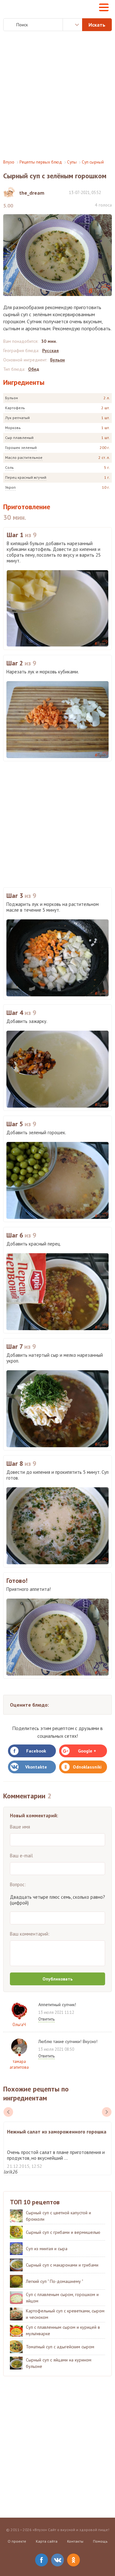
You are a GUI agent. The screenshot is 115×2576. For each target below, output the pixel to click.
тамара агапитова (19, 2064)
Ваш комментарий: (30, 1934)
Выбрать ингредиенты (73, 25)
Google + (87, 1751)
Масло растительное (24, 457)
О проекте (17, 2541)
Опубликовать (57, 1979)
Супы (72, 162)
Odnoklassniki (87, 1767)
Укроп (10, 487)
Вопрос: (18, 1884)
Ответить (46, 2019)
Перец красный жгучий (26, 477)
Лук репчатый (17, 418)
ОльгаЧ (19, 2025)
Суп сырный (93, 162)
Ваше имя (20, 1827)
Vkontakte (36, 1767)
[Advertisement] (57, 95)
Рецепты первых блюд (41, 162)
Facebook (36, 1751)
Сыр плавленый (19, 438)
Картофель (15, 408)
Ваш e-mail (21, 1856)
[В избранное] (109, 192)
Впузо (9, 162)
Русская (50, 351)
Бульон (11, 398)
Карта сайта (47, 2541)
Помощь (100, 2541)
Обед (34, 369)
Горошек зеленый (21, 448)
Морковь (13, 428)
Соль (9, 467)
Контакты (75, 2541)
